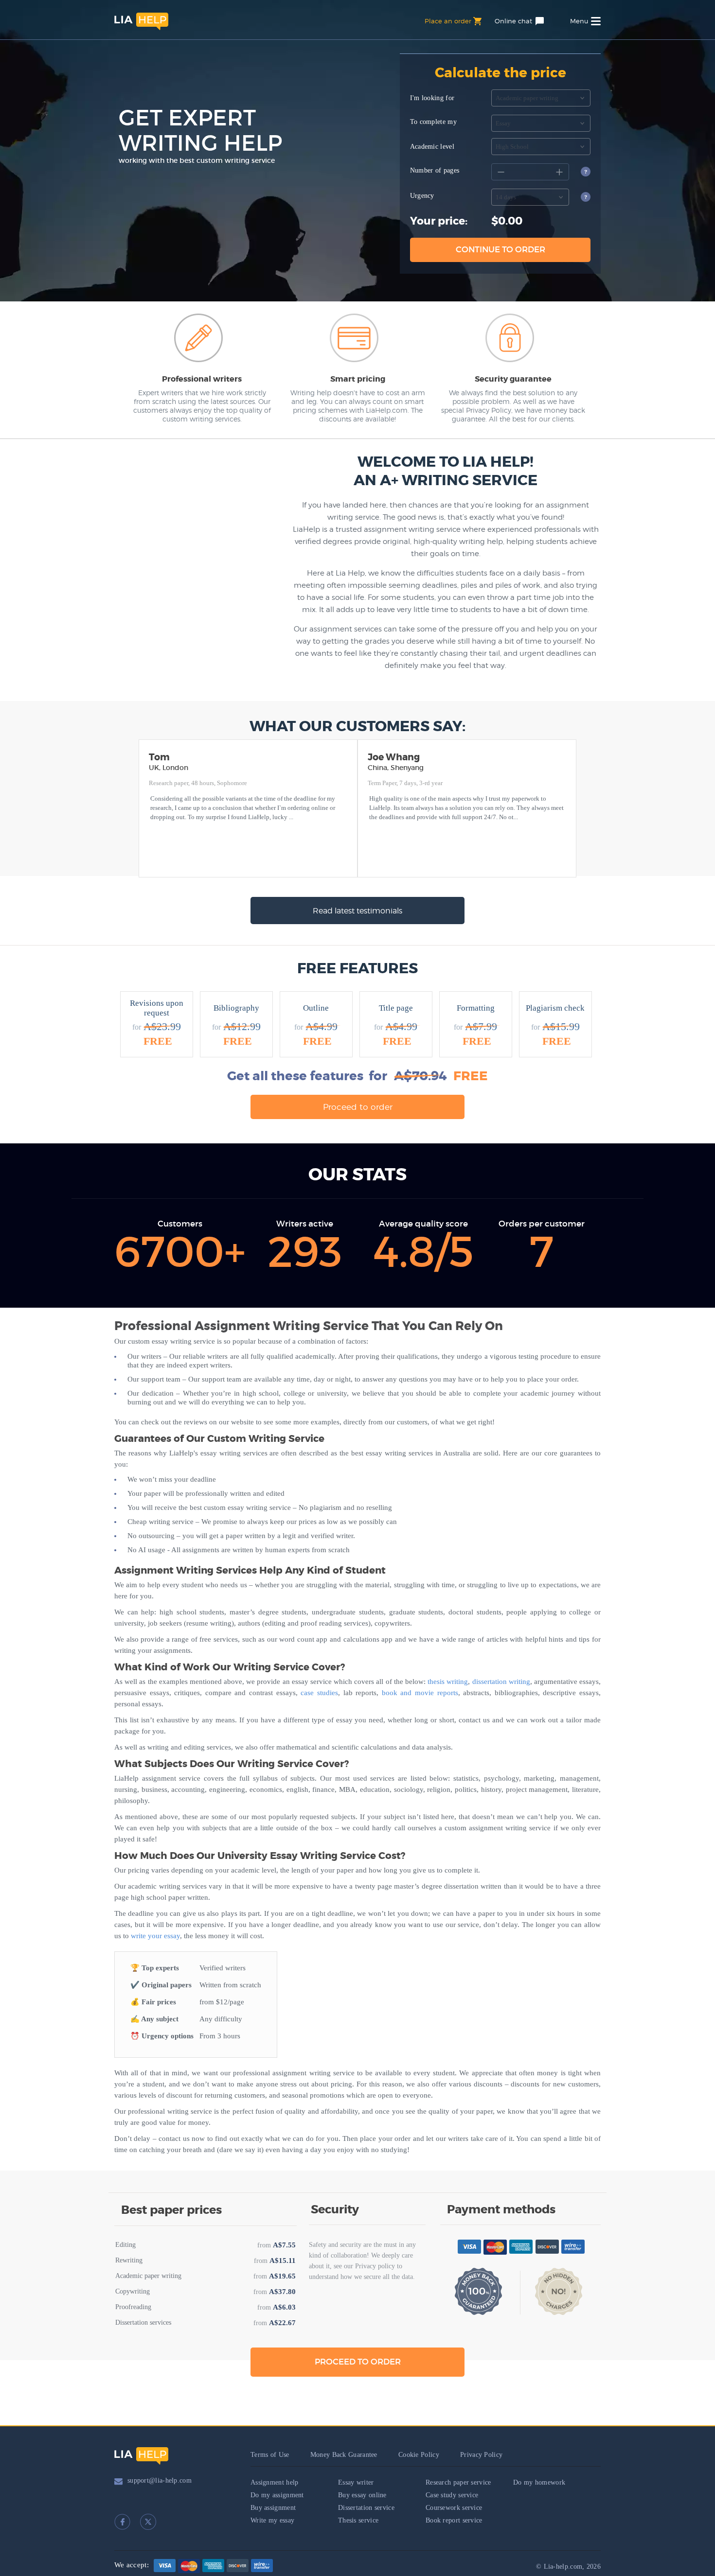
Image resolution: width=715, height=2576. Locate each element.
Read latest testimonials (357, 911)
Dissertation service (366, 2508)
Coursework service (454, 2508)
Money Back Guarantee (344, 2455)
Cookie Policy (419, 2455)
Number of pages (435, 170)
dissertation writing (501, 1682)
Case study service (452, 2495)
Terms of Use (270, 2455)
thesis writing (448, 1682)
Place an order (448, 21)
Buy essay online (362, 2495)
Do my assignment (277, 2495)
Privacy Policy (481, 2455)
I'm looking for (432, 98)
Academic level (432, 147)
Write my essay (272, 2520)
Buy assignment (273, 2508)
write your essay (155, 1936)
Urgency (422, 196)
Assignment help (275, 2482)
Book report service (454, 2520)
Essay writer (356, 2482)
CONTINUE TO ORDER (500, 250)
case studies (319, 1693)
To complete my (433, 122)
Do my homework (539, 2482)
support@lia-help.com (160, 2480)
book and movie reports (420, 1693)
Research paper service (458, 2482)
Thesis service (358, 2520)
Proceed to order (358, 1107)
